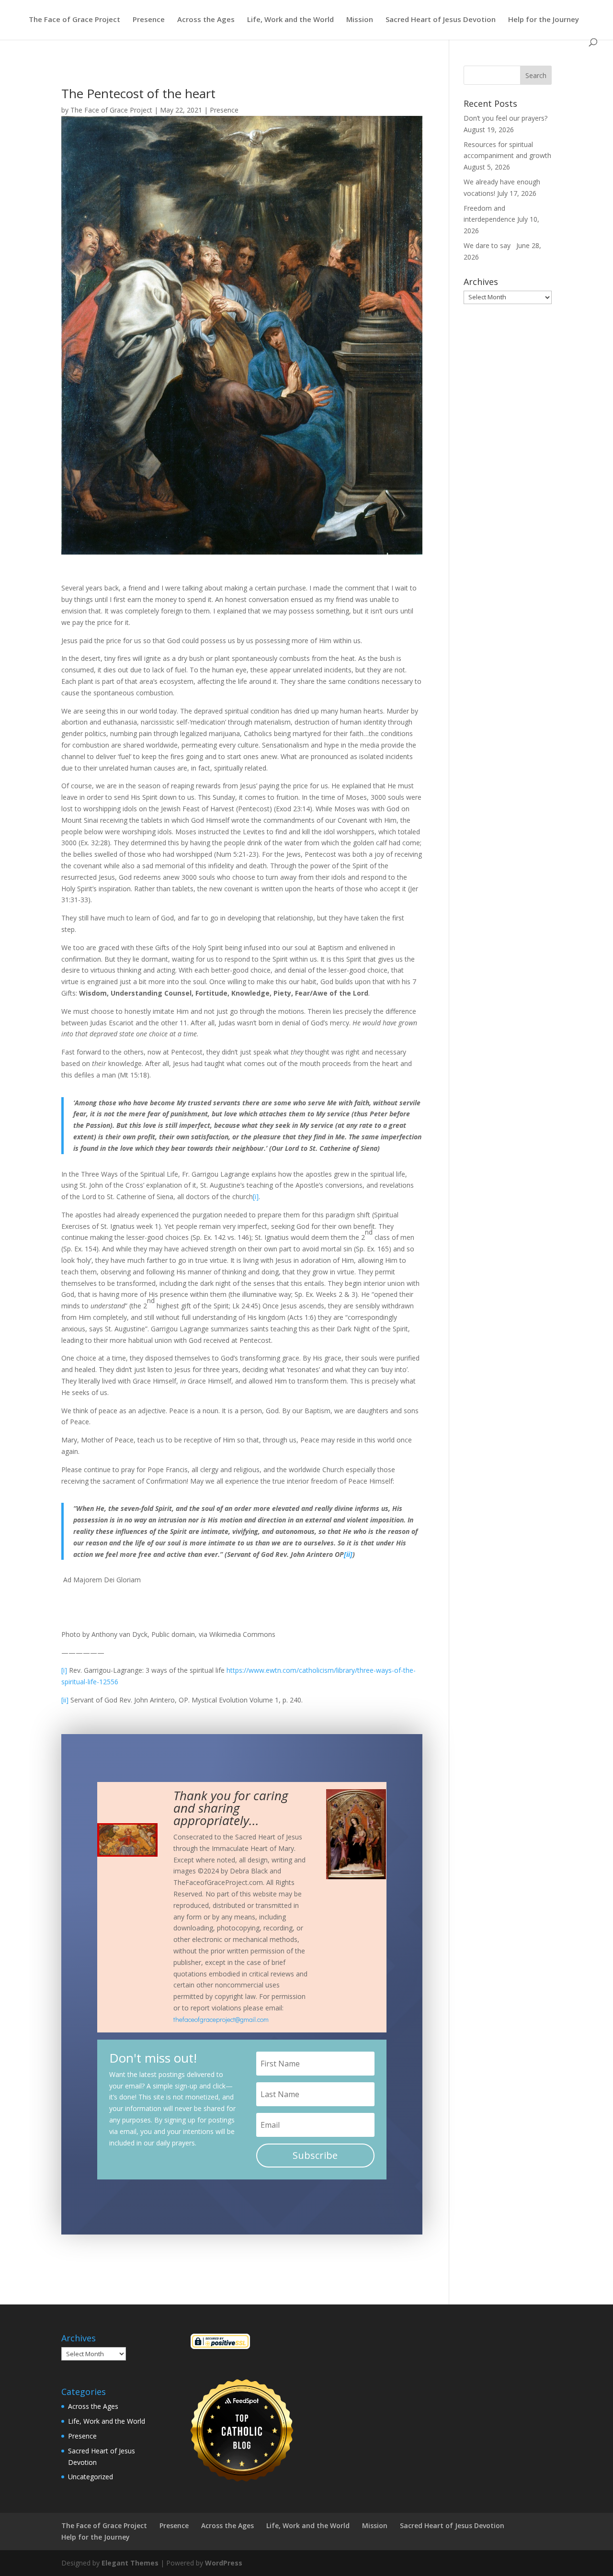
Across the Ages (206, 20)
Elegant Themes (130, 2563)
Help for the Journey (544, 20)
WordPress (224, 2563)
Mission (360, 20)
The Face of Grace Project (74, 20)
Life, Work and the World (290, 20)
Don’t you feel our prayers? (506, 118)
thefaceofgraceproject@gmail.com (221, 2019)
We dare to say (489, 245)
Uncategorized (91, 2477)
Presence (149, 20)
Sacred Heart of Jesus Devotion (441, 20)
